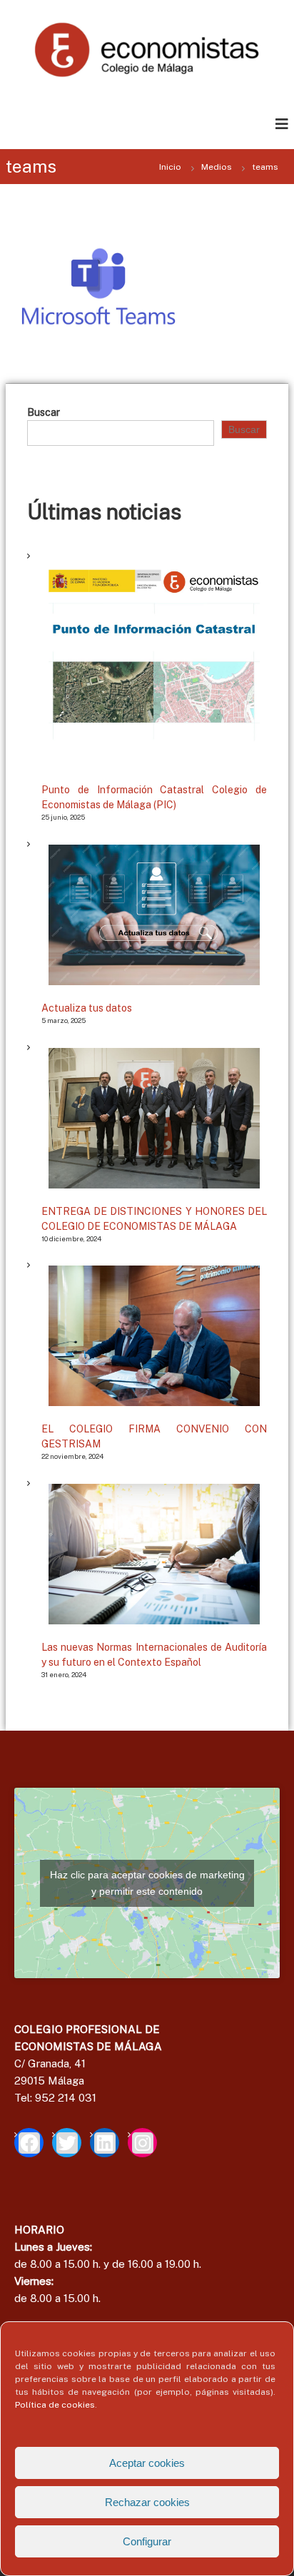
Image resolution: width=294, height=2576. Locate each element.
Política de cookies (55, 2405)
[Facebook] (29, 2143)
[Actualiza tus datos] (154, 915)
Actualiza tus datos (87, 1008)
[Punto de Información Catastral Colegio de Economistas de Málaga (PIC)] (154, 662)
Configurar (147, 2541)
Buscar (44, 412)
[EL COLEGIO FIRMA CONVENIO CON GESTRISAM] (154, 1336)
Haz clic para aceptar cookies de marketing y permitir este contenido (147, 1883)
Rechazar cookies (147, 2502)
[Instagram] (142, 2143)
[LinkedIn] (105, 2143)
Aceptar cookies (147, 2463)
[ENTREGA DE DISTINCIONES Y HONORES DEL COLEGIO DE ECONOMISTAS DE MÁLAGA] (154, 1118)
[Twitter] (67, 2143)
